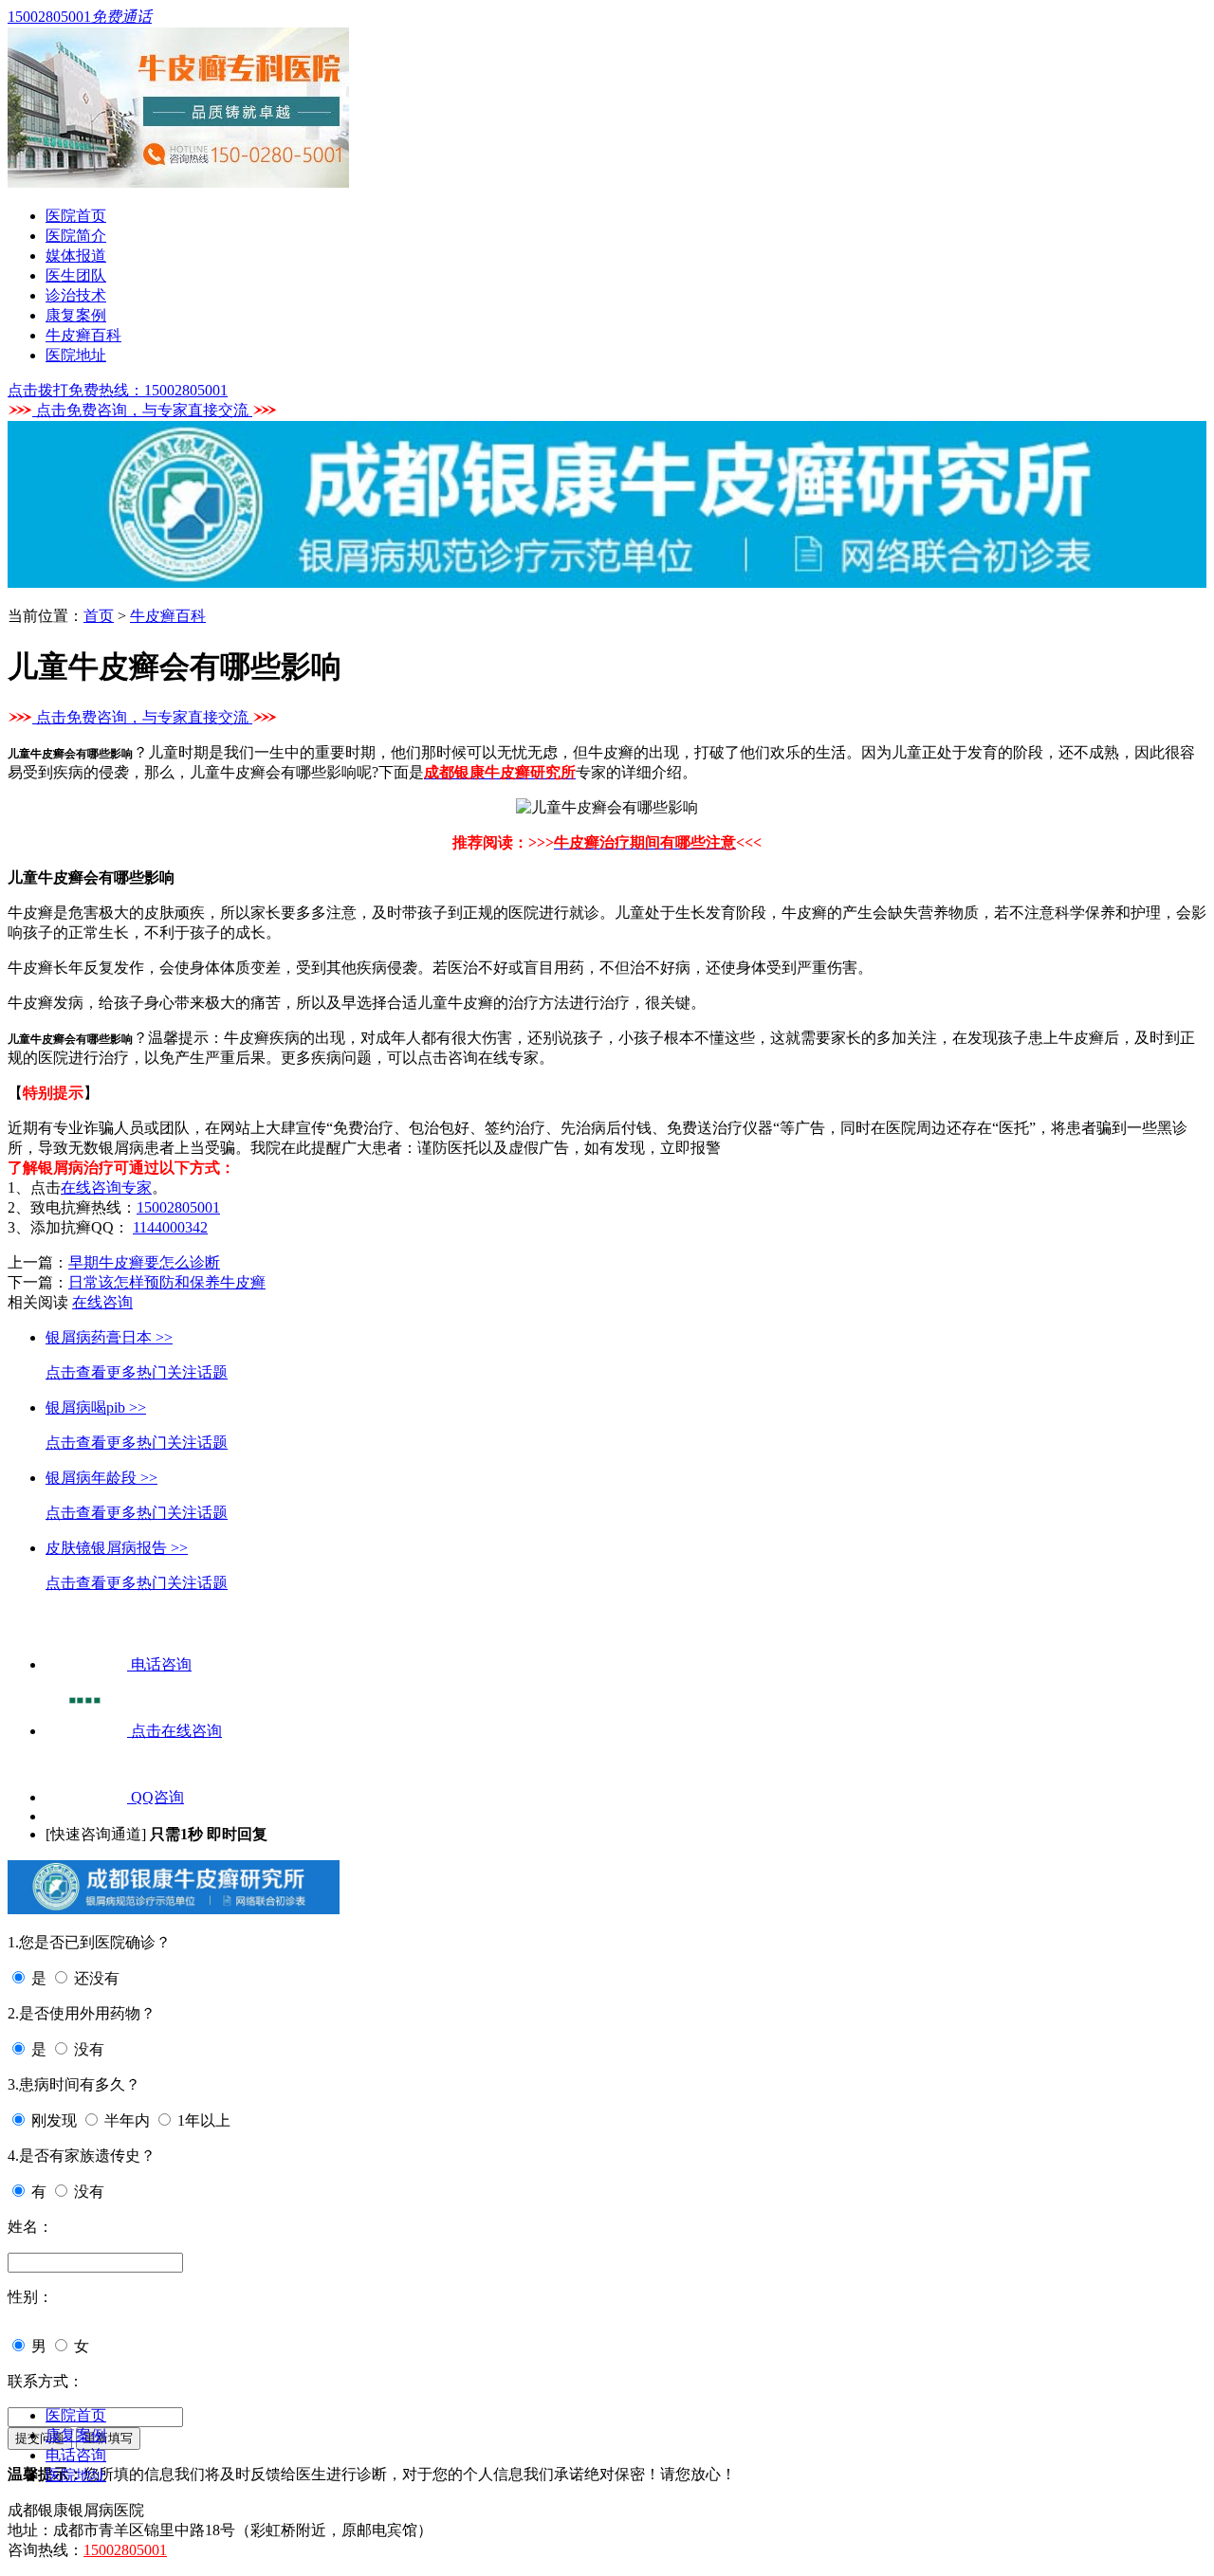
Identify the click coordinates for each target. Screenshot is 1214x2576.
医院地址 (76, 355)
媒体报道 (76, 256)
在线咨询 (102, 1302)
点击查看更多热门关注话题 (137, 1372)
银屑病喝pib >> (96, 1407)
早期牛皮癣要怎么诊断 (144, 1262)
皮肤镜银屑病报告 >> (117, 1548)
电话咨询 (76, 2455)
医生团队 (76, 275)
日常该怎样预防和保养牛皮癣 (167, 1282)
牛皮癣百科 (83, 335)
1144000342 (170, 1227)
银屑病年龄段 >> (101, 1478)
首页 (99, 616)
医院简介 (76, 236)
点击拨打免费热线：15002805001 (118, 390)
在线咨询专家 (106, 1188)
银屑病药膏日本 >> (109, 1337)
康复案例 (76, 315)
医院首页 (76, 216)
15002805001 (178, 1207)
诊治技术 (76, 295)
